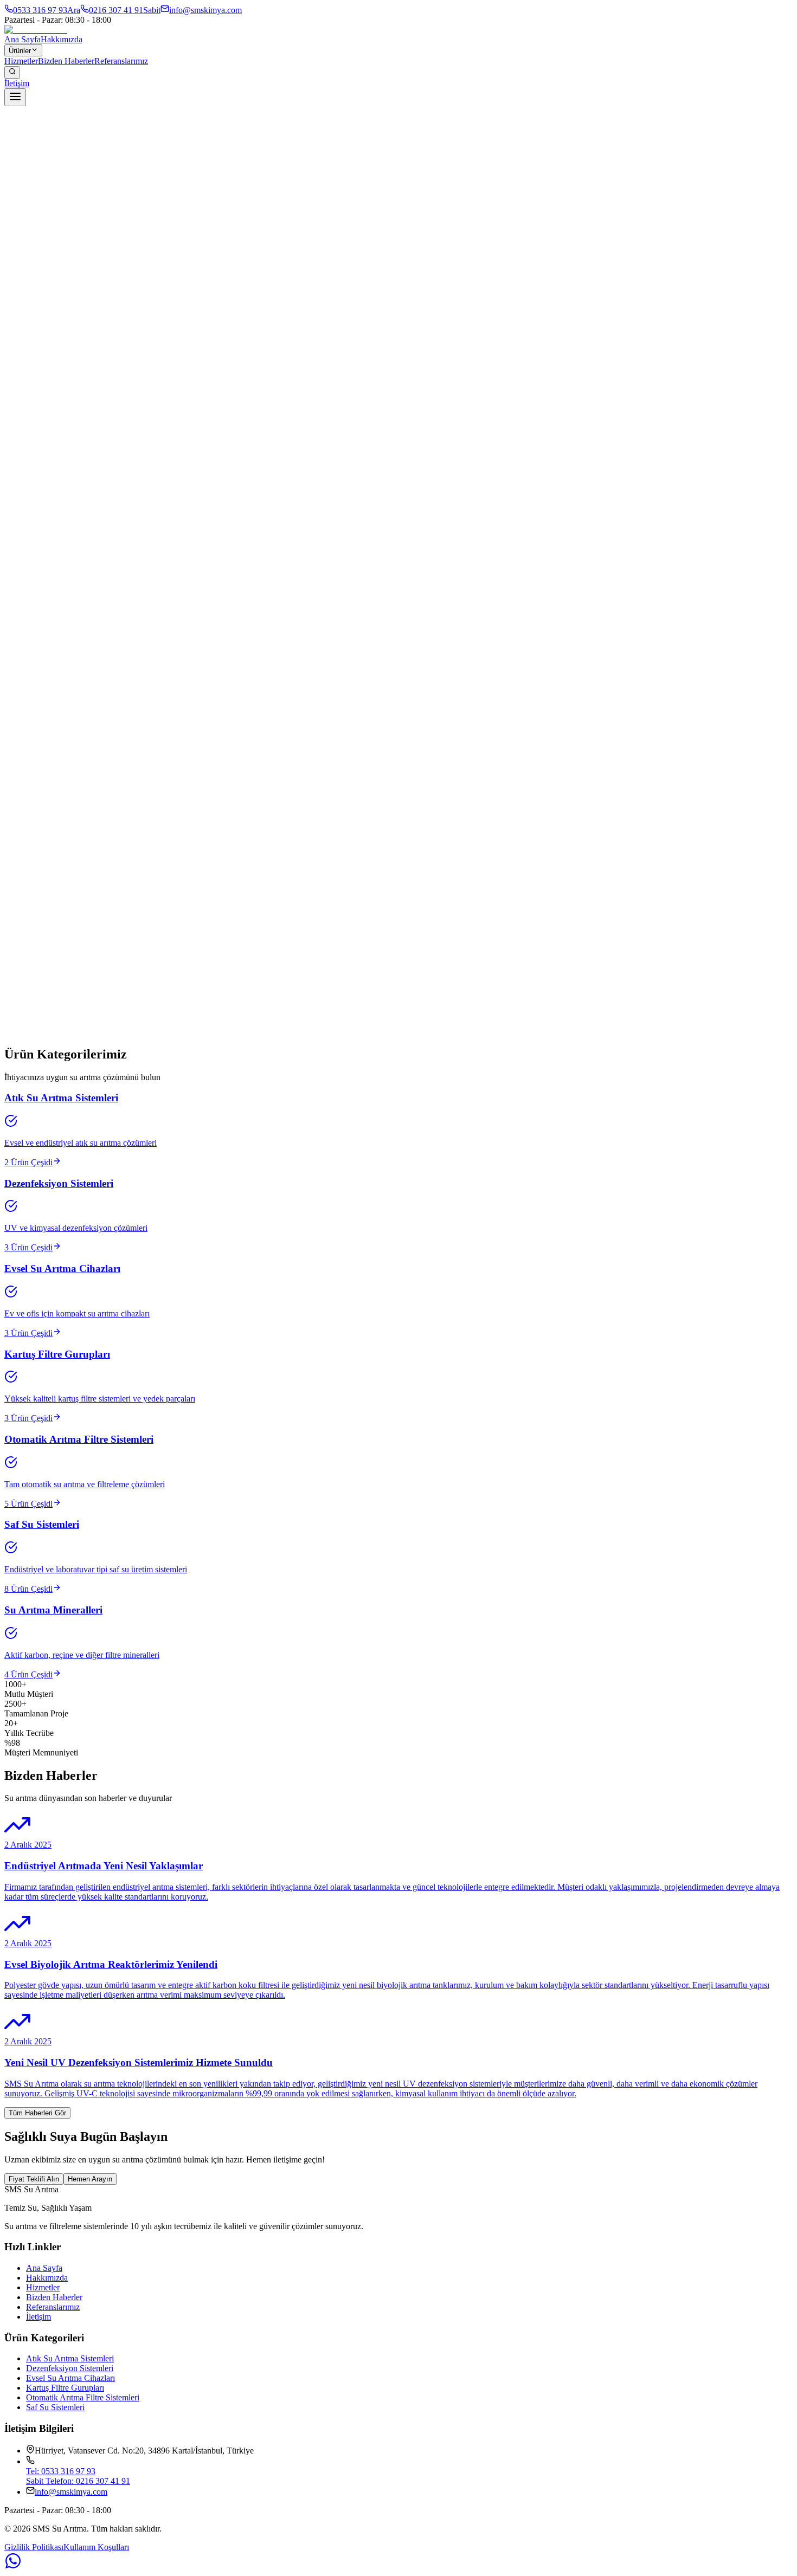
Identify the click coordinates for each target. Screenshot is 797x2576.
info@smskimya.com (71, 2492)
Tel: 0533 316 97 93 (61, 2471)
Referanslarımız (121, 61)
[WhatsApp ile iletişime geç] (398, 2562)
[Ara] (12, 72)
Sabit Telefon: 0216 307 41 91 (78, 2481)
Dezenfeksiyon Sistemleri (70, 2368)
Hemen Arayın (90, 2179)
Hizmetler (21, 61)
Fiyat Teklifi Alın (34, 2179)
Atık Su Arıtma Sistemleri (70, 2358)
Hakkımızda (62, 39)
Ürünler (20, 51)
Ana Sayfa (23, 39)
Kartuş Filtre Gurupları (65, 2388)
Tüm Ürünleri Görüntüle (45, 1052)
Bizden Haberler (66, 61)
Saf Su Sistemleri (55, 2407)
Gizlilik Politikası (34, 2547)
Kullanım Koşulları (96, 2547)
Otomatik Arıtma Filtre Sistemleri (83, 2397)
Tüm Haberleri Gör (37, 2113)
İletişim (17, 83)
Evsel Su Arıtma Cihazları (70, 2378)
